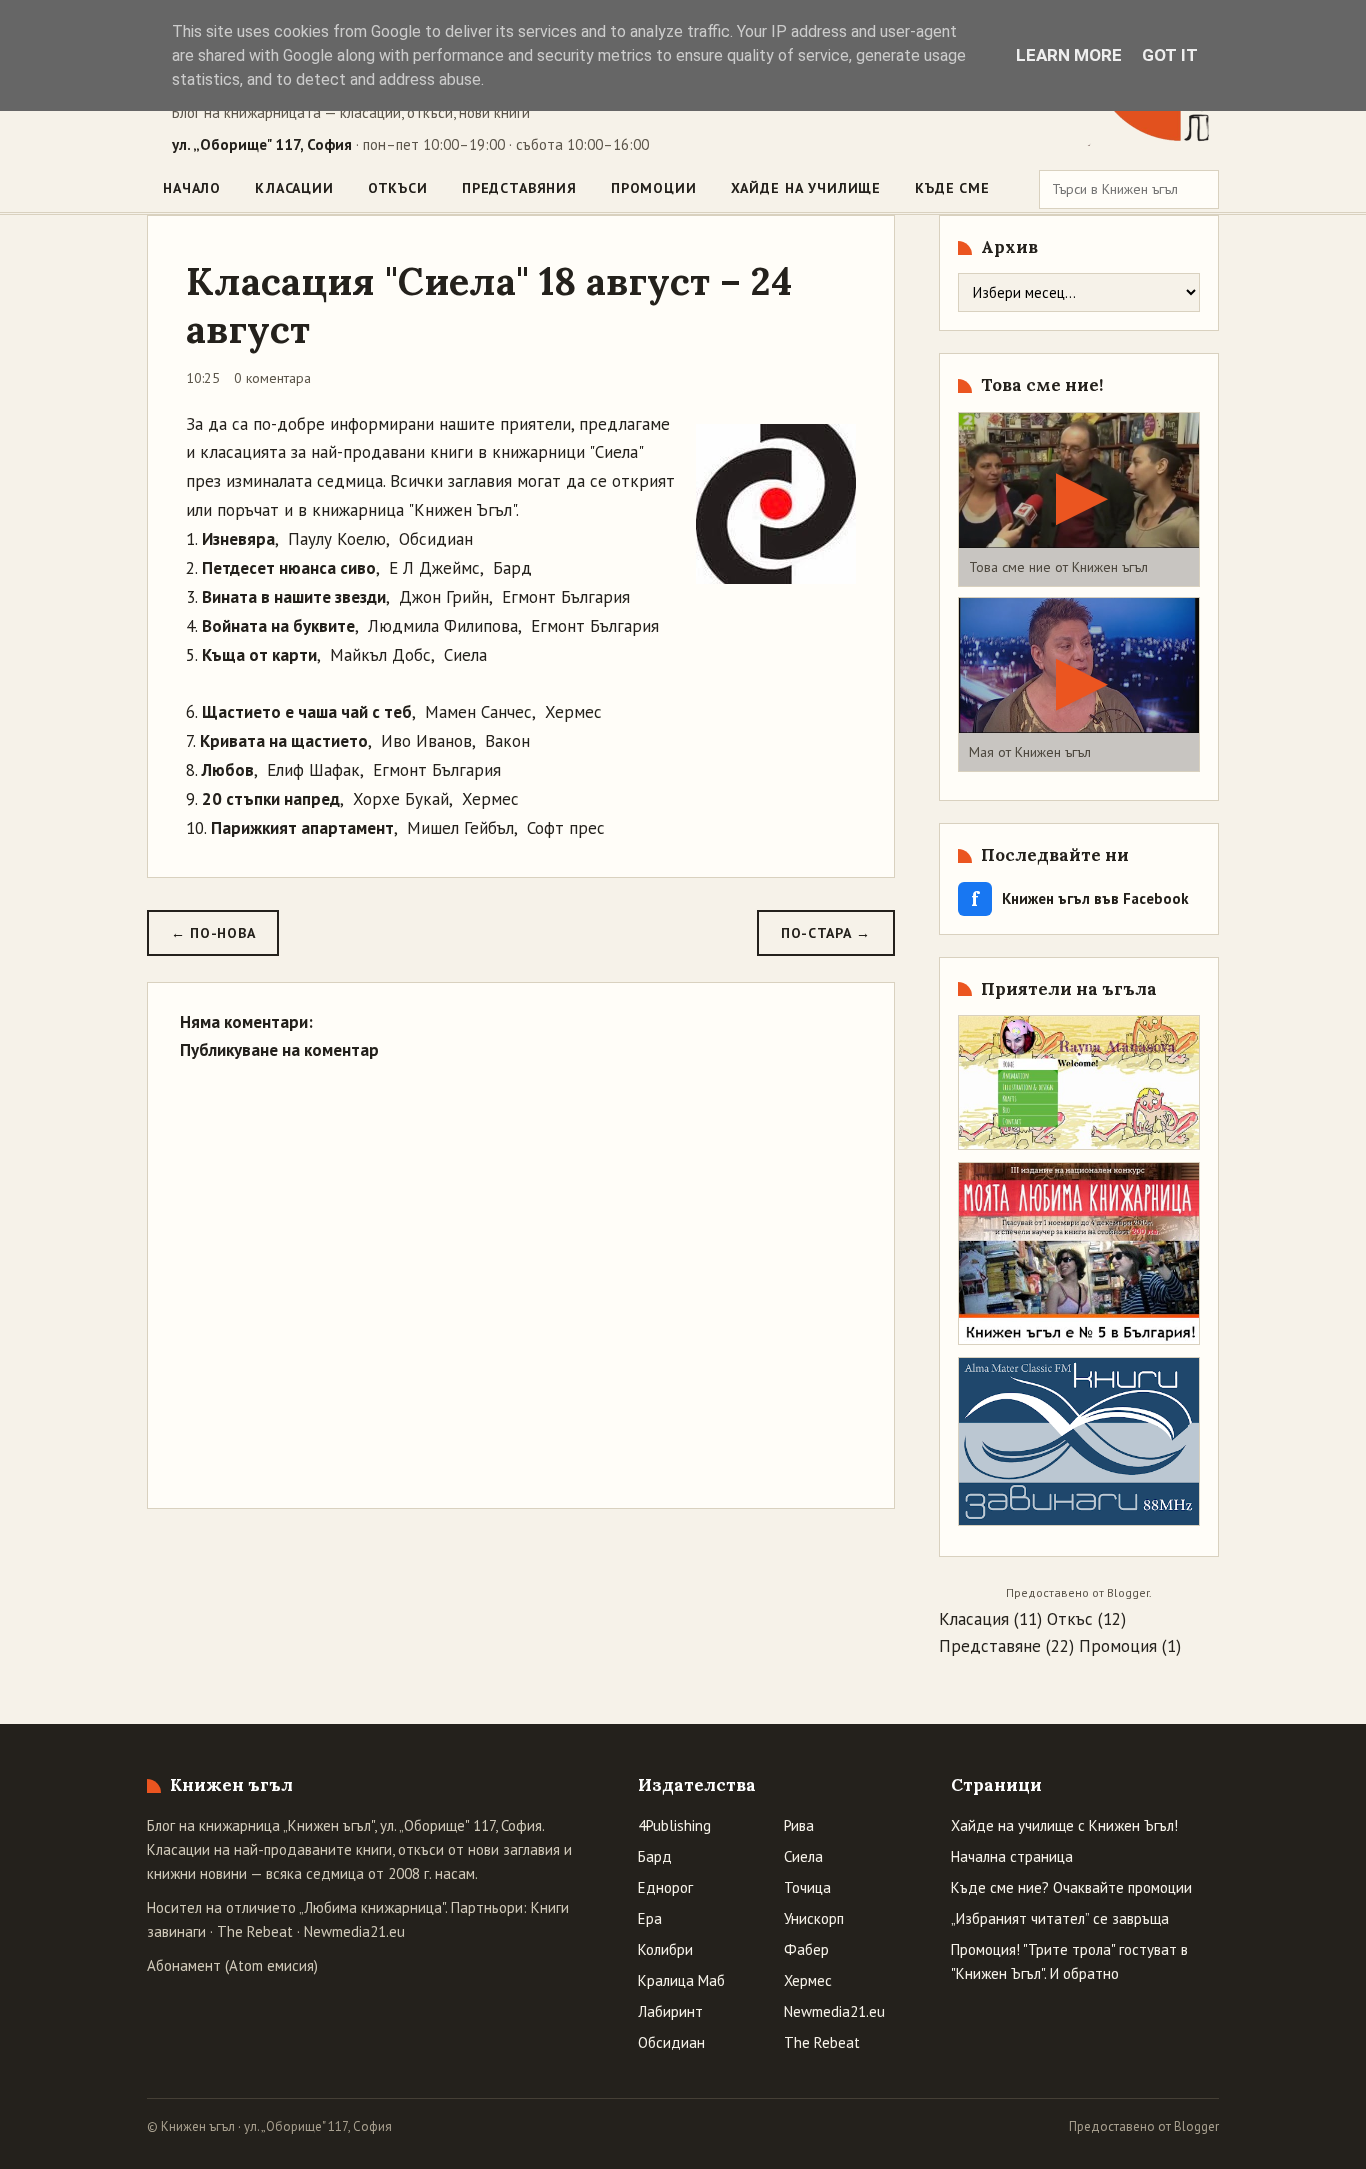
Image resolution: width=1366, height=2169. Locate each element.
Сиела (803, 1856)
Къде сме (952, 188)
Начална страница (1012, 1856)
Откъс (1070, 1619)
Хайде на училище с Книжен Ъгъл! (1064, 1825)
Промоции (654, 188)
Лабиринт (670, 2011)
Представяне (990, 1646)
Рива (799, 1825)
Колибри (665, 1949)
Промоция (1118, 1646)
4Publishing (674, 1825)
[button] (1079, 499)
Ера (650, 1918)
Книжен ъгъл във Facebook (1080, 898)
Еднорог (665, 1887)
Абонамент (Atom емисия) (232, 1965)
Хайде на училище (806, 188)
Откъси (398, 188)
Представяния (519, 188)
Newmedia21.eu (354, 1931)
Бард (655, 1856)
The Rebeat (255, 1931)
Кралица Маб (681, 1980)
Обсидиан (671, 2042)
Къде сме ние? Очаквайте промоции (1071, 1887)
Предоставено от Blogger (1144, 2126)
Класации (294, 188)
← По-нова (213, 933)
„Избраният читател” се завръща (1060, 1918)
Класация (974, 1619)
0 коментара (272, 378)
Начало (192, 188)
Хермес (808, 1980)
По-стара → (826, 933)
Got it (1170, 55)
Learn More (1069, 55)
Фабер (806, 1949)
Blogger (1128, 1592)
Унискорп (814, 1918)
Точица (807, 1887)
